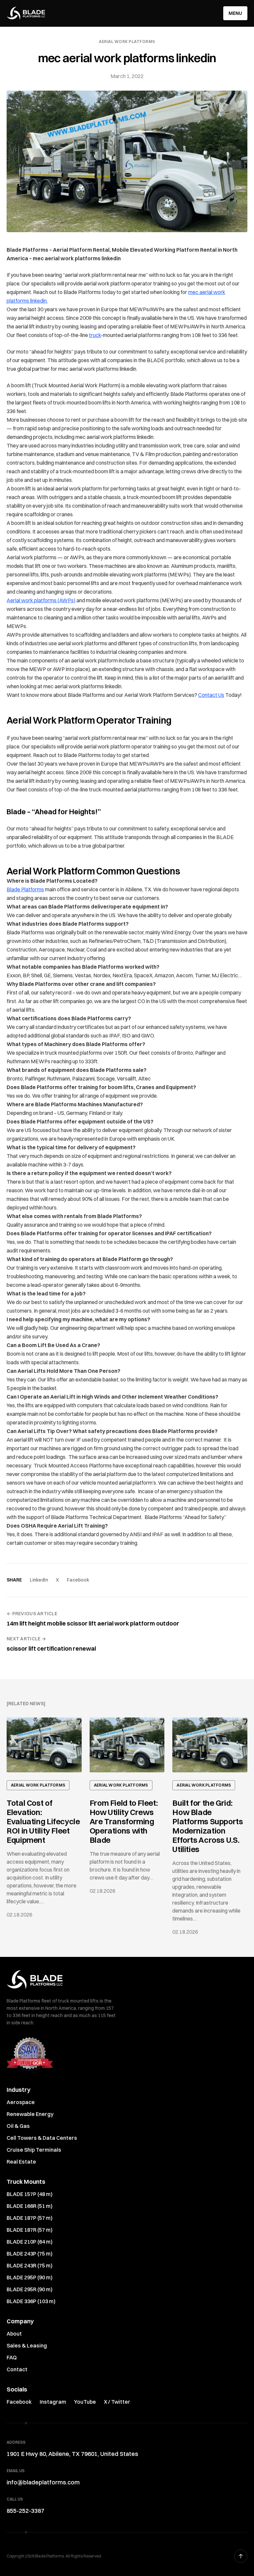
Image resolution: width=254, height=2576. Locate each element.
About (14, 2334)
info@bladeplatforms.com (43, 2482)
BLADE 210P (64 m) (30, 2242)
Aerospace (21, 2102)
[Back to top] (241, 2556)
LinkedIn (39, 1580)
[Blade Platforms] (26, 13)
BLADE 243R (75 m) (30, 2265)
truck (95, 335)
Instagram (53, 2402)
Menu (235, 13)
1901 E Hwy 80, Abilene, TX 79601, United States (72, 2454)
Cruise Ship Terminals (34, 2150)
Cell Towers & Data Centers (42, 2138)
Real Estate (21, 2162)
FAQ (12, 2357)
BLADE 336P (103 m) (31, 2301)
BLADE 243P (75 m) (30, 2254)
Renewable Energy (30, 2114)
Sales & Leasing (27, 2345)
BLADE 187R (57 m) (30, 2230)
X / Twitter (117, 2402)
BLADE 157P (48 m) (30, 2194)
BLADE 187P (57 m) (30, 2218)
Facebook (78, 1580)
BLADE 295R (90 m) (30, 2289)
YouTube (85, 2402)
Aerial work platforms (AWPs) (41, 600)
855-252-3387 (25, 2511)
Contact (17, 2369)
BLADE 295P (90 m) (30, 2277)
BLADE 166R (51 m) (30, 2206)
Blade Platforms (25, 889)
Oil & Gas (18, 2126)
